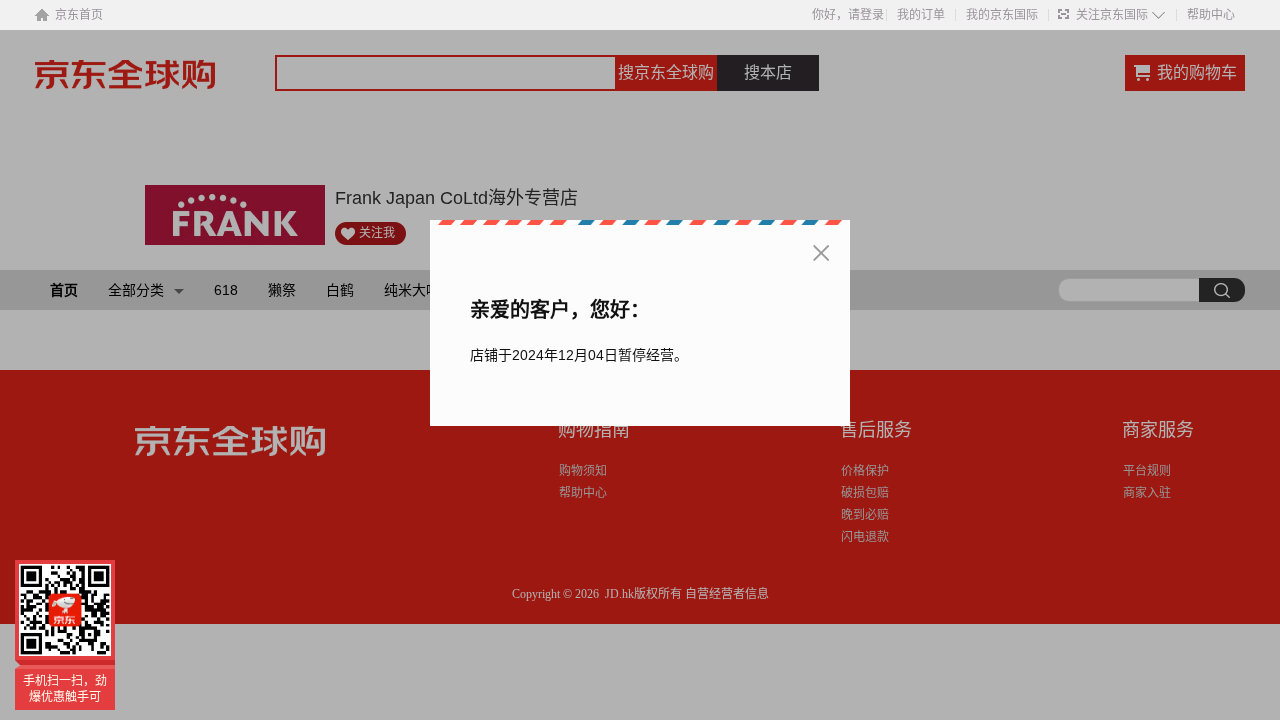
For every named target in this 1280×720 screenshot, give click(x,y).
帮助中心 (1211, 15)
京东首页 (79, 15)
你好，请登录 (848, 15)
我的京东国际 (1002, 15)
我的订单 (921, 15)
